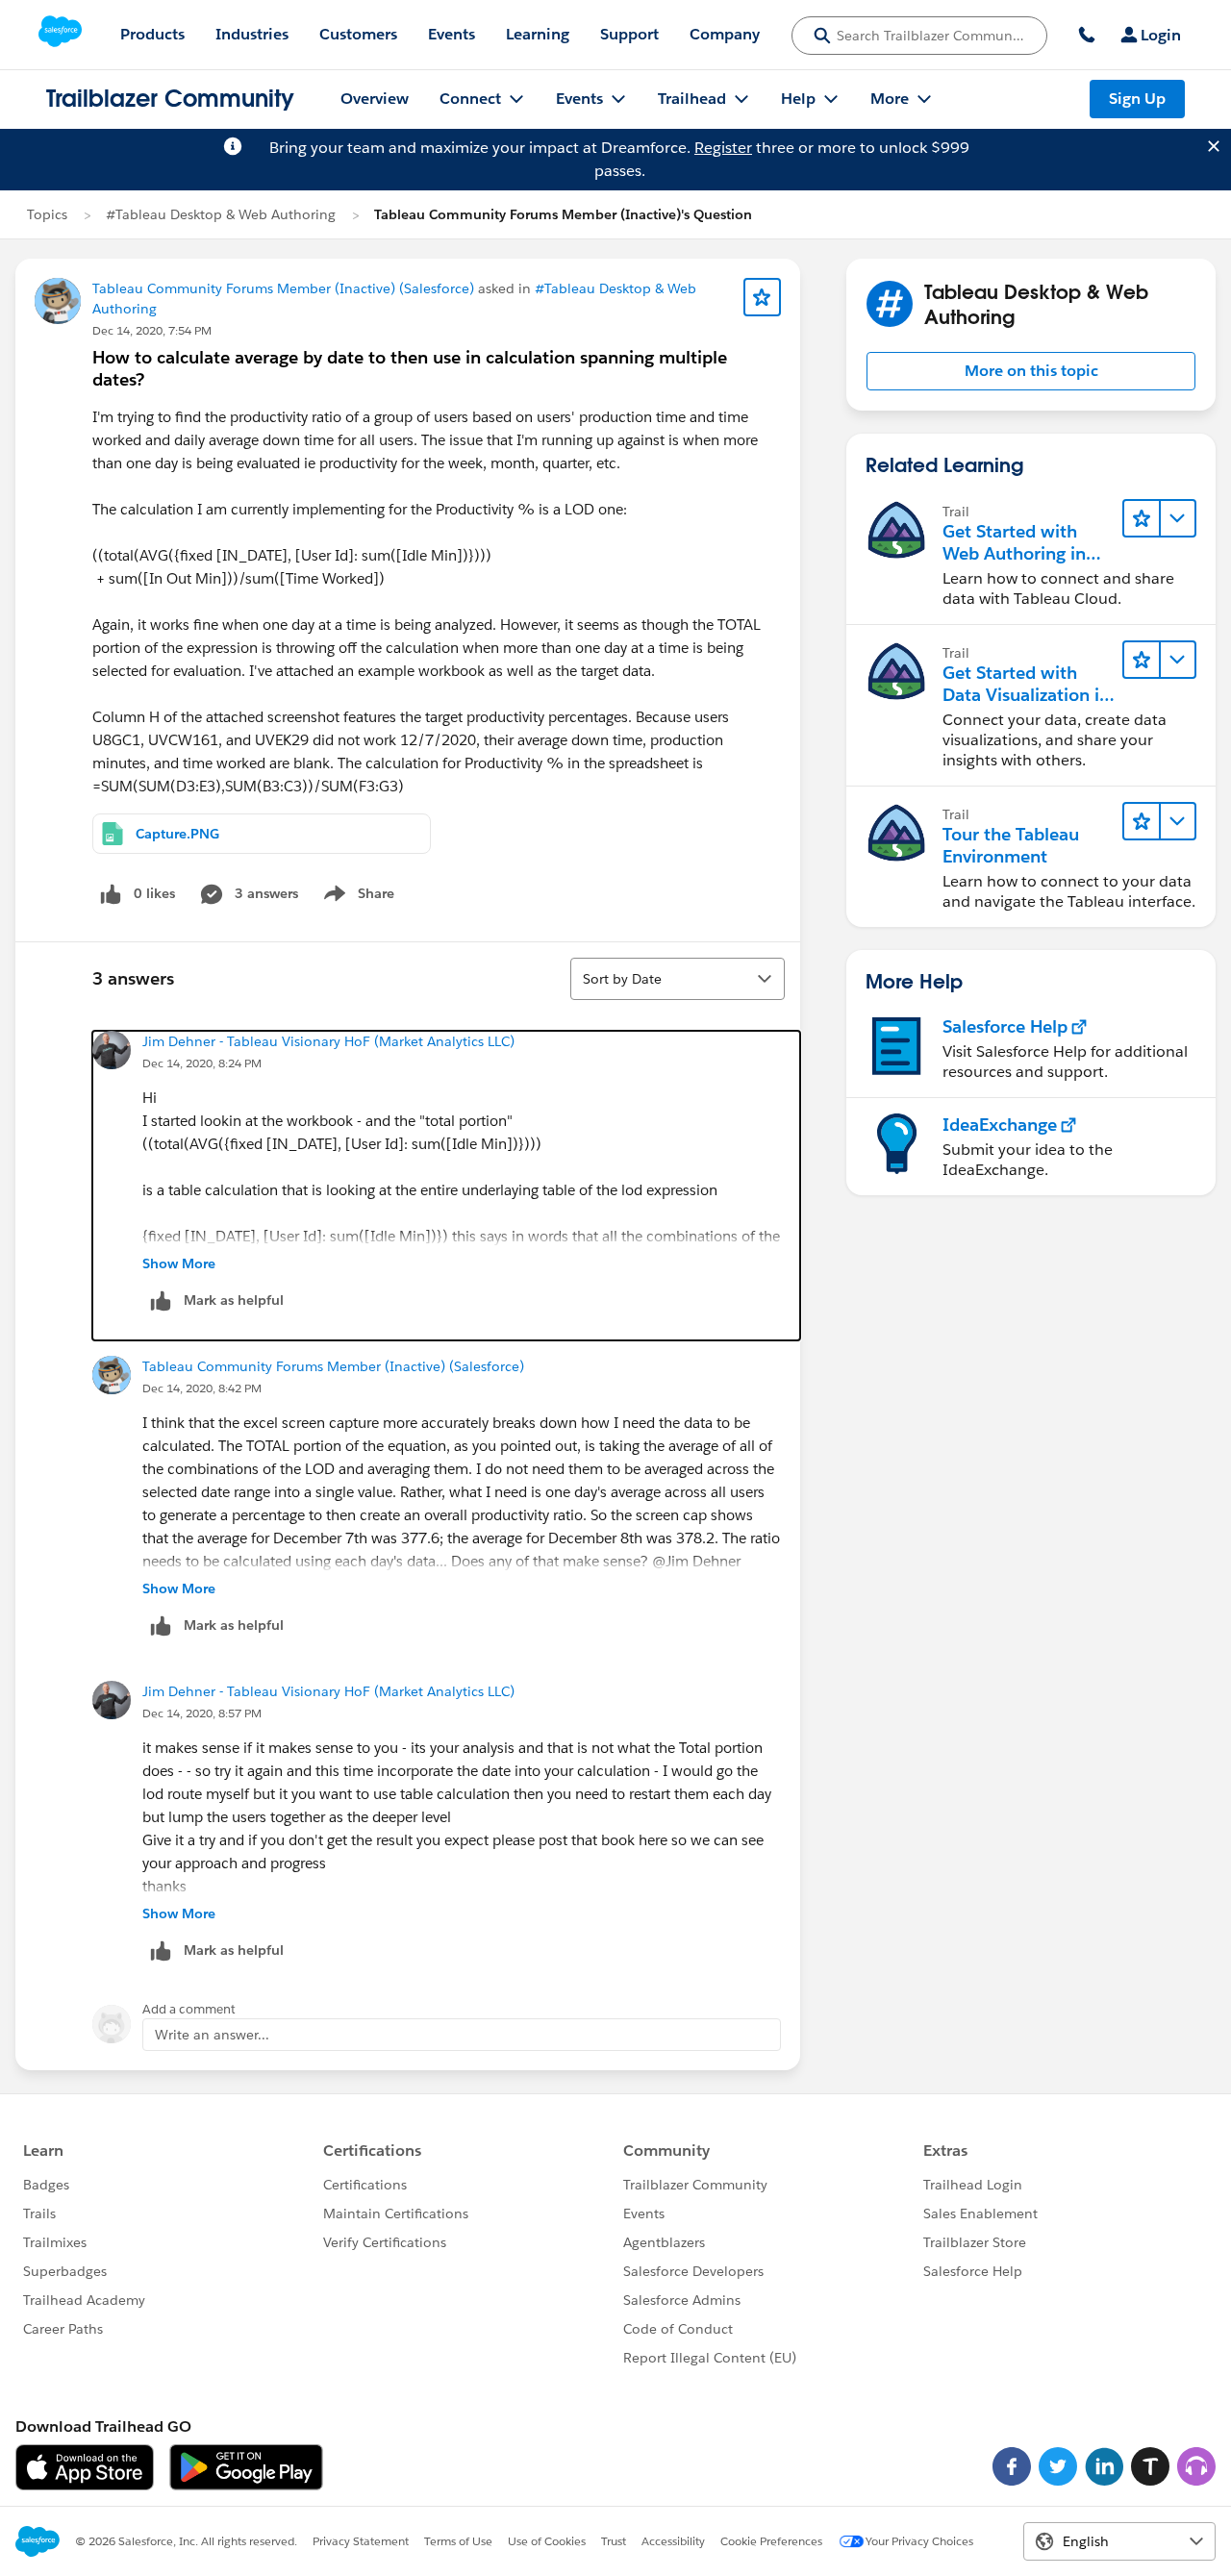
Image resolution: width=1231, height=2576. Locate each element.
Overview (375, 99)
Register (723, 148)
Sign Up (1137, 99)
